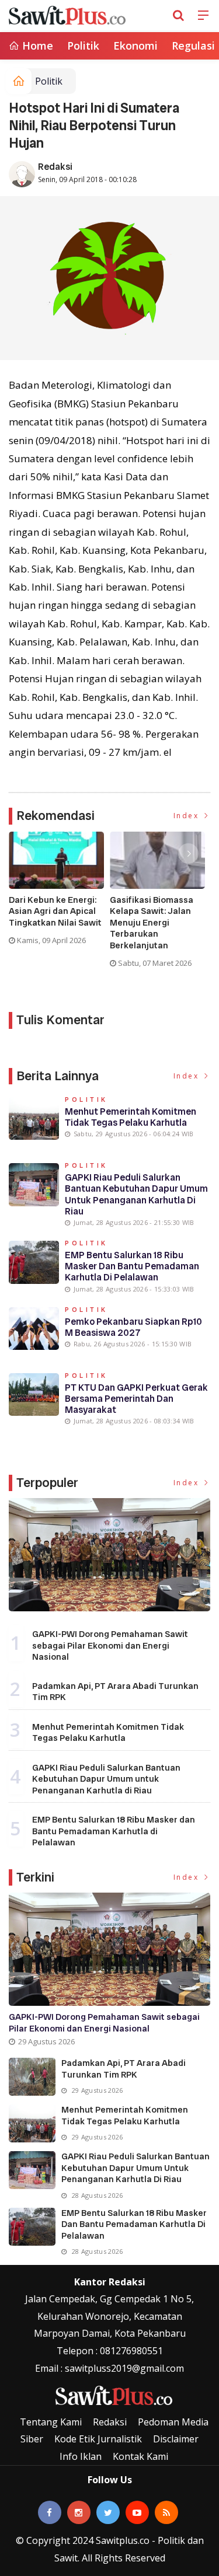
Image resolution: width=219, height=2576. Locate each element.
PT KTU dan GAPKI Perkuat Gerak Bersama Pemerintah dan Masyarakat (136, 1399)
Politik (83, 46)
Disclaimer (176, 2439)
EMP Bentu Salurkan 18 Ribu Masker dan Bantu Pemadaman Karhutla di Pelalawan (132, 1266)
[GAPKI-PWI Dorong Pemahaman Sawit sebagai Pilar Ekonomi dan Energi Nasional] (109, 1555)
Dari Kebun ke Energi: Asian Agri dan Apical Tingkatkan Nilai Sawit (55, 912)
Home (36, 46)
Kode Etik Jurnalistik (98, 2439)
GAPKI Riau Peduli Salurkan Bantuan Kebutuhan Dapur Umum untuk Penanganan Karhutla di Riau (136, 1194)
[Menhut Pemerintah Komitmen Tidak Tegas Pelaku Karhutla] (32, 2123)
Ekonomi (135, 46)
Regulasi (193, 46)
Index (188, 816)
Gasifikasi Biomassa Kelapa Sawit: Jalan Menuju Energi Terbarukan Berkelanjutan (152, 923)
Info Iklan (81, 2456)
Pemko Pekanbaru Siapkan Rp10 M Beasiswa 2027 (133, 1327)
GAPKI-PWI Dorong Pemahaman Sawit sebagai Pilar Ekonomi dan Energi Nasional (110, 1645)
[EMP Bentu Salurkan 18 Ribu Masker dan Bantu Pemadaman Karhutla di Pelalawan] (32, 2227)
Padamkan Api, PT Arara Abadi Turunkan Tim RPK (115, 1692)
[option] (59, 893)
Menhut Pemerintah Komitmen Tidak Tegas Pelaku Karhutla (131, 1117)
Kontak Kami (140, 2456)
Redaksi (55, 167)
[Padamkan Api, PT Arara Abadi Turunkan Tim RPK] (32, 2077)
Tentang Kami (51, 2422)
